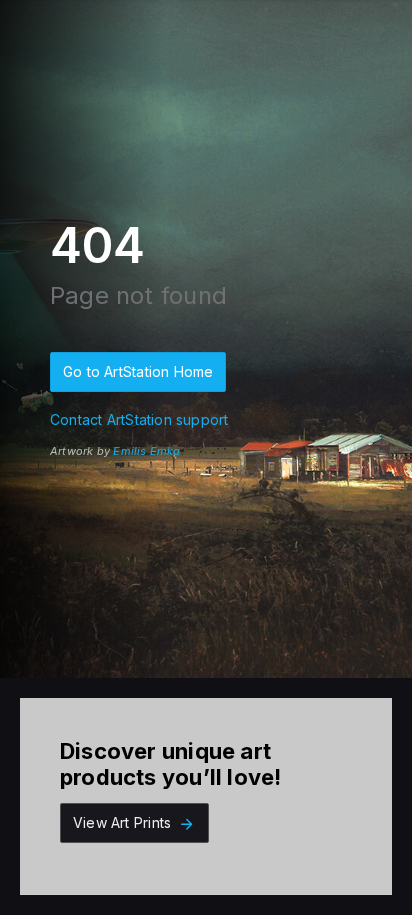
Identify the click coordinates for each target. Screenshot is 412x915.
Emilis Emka (146, 451)
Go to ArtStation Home (138, 371)
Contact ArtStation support (139, 419)
